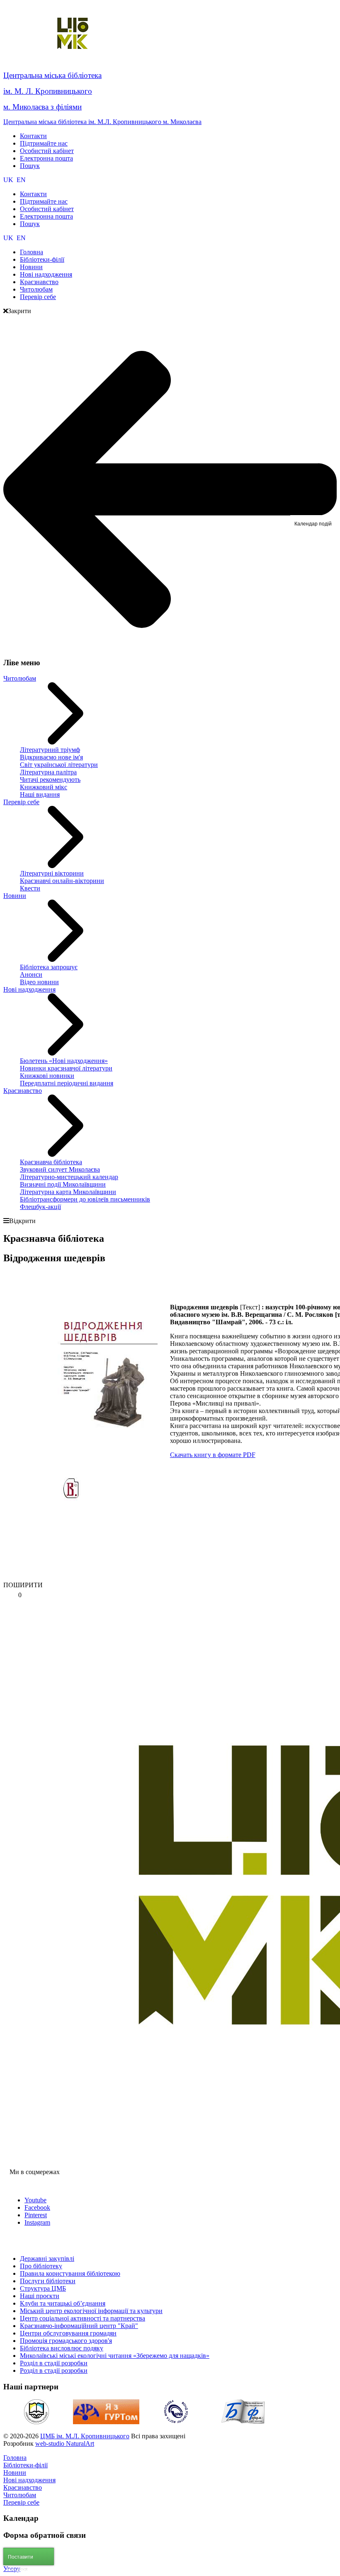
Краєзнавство (23, 1091)
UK (9, 180)
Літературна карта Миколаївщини (68, 1192)
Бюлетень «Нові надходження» (64, 1061)
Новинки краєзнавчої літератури (66, 1068)
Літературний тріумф (50, 750)
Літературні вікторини (52, 873)
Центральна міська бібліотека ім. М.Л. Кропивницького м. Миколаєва (102, 122)
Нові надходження (29, 989)
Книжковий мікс (44, 787)
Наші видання (40, 794)
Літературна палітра (48, 772)
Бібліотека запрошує (49, 967)
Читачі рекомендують (50, 780)
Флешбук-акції (40, 1207)
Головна (15, 2458)
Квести (30, 888)
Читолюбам (20, 678)
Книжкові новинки (47, 1076)
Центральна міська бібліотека (52, 75)
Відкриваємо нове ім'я (51, 757)
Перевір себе (21, 802)
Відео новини (39, 982)
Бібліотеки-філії (25, 2465)
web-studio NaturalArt (65, 2443)
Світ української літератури (59, 765)
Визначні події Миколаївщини (63, 1184)
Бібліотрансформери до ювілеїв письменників (85, 1199)
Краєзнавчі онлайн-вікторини (62, 881)
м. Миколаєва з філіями (42, 107)
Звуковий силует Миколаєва (60, 1169)
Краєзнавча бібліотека (51, 1162)
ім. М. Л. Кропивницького (48, 91)
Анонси (31, 974)
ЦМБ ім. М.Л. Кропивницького (85, 2436)
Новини (15, 896)
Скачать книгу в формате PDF (213, 1455)
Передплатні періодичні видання (67, 1083)
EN (21, 180)
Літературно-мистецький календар (69, 1177)
